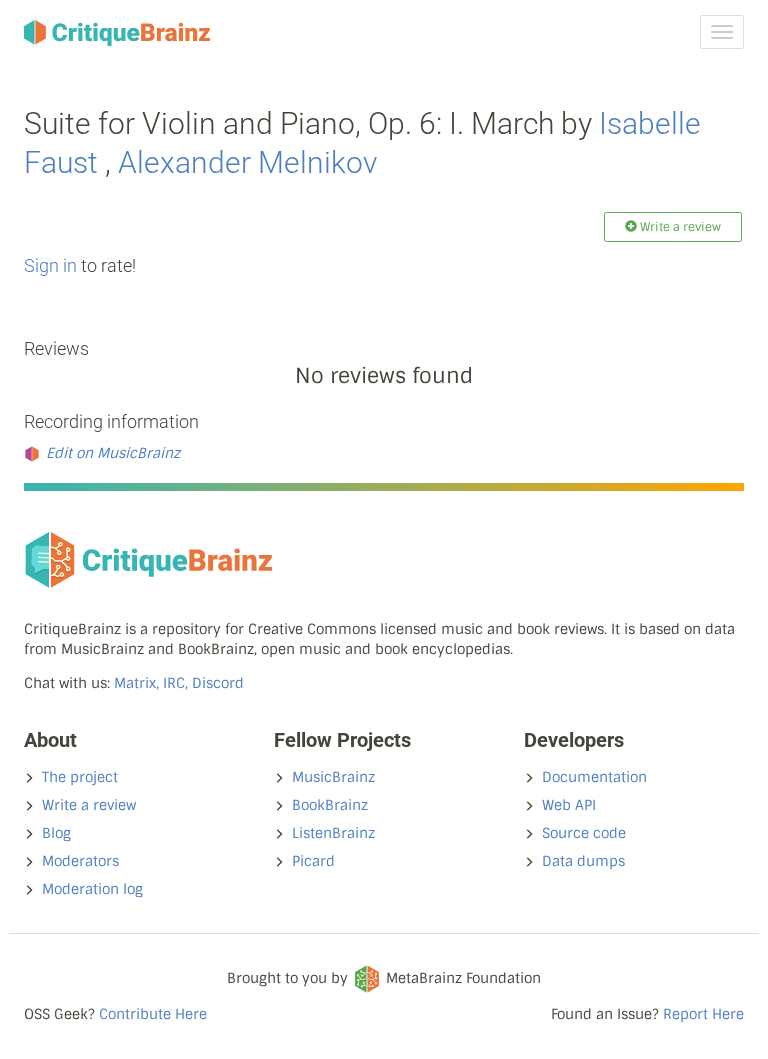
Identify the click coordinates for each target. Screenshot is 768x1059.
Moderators (80, 861)
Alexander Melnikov (247, 162)
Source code (584, 833)
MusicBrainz (333, 777)
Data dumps (583, 861)
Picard (313, 861)
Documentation (594, 777)
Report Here (703, 1014)
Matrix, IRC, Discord (179, 683)
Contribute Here (153, 1014)
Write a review (89, 805)
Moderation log (92, 889)
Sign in (50, 265)
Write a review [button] (679, 227)
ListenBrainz (333, 833)
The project (80, 777)
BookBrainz (330, 805)
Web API (569, 805)
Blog (56, 833)
